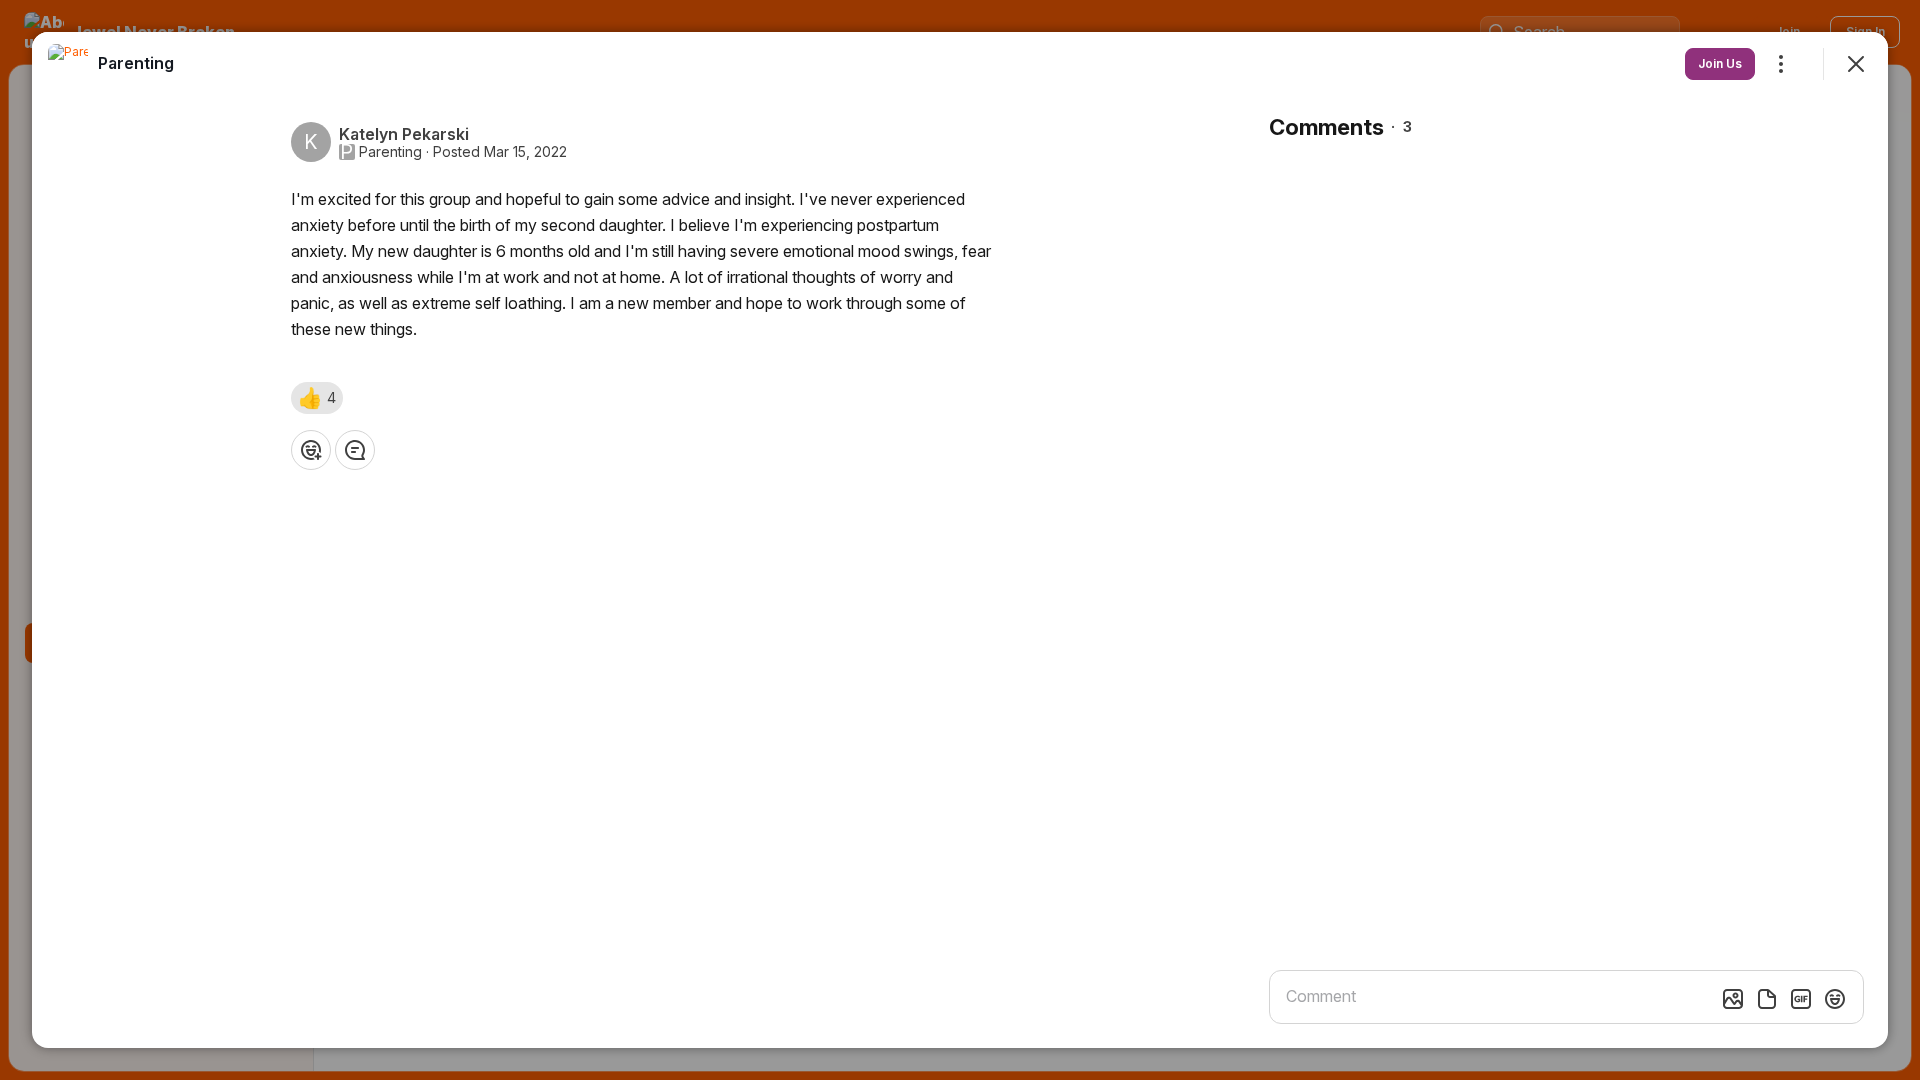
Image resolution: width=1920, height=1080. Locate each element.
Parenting (390, 152)
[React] (311, 450)
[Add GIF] (1801, 999)
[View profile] (68, 64)
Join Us (1720, 63)
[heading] (136, 63)
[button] (317, 398)
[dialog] (960, 540)
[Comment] (355, 450)
